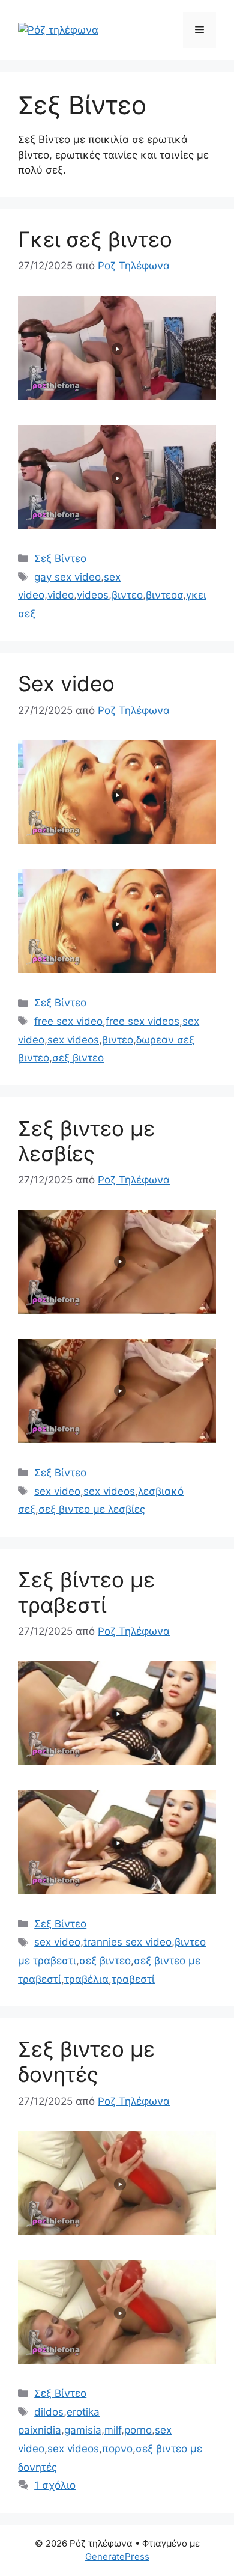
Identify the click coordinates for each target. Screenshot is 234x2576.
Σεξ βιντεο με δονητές (86, 2062)
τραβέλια (86, 1979)
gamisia (83, 2430)
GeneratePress (117, 2556)
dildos (49, 2412)
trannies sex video (127, 1942)
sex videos (73, 1040)
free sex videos (142, 1021)
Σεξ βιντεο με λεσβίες (86, 1141)
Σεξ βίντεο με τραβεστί (86, 1592)
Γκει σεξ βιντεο (95, 239)
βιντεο (127, 595)
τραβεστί (133, 1979)
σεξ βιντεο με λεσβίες (92, 1509)
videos (93, 595)
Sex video (66, 683)
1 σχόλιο (55, 2485)
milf (113, 2430)
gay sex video (67, 577)
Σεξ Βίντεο (60, 558)
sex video (57, 1491)
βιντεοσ (164, 595)
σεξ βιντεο (78, 1058)
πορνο (117, 2449)
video (61, 595)
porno (138, 2430)
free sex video (68, 1021)
